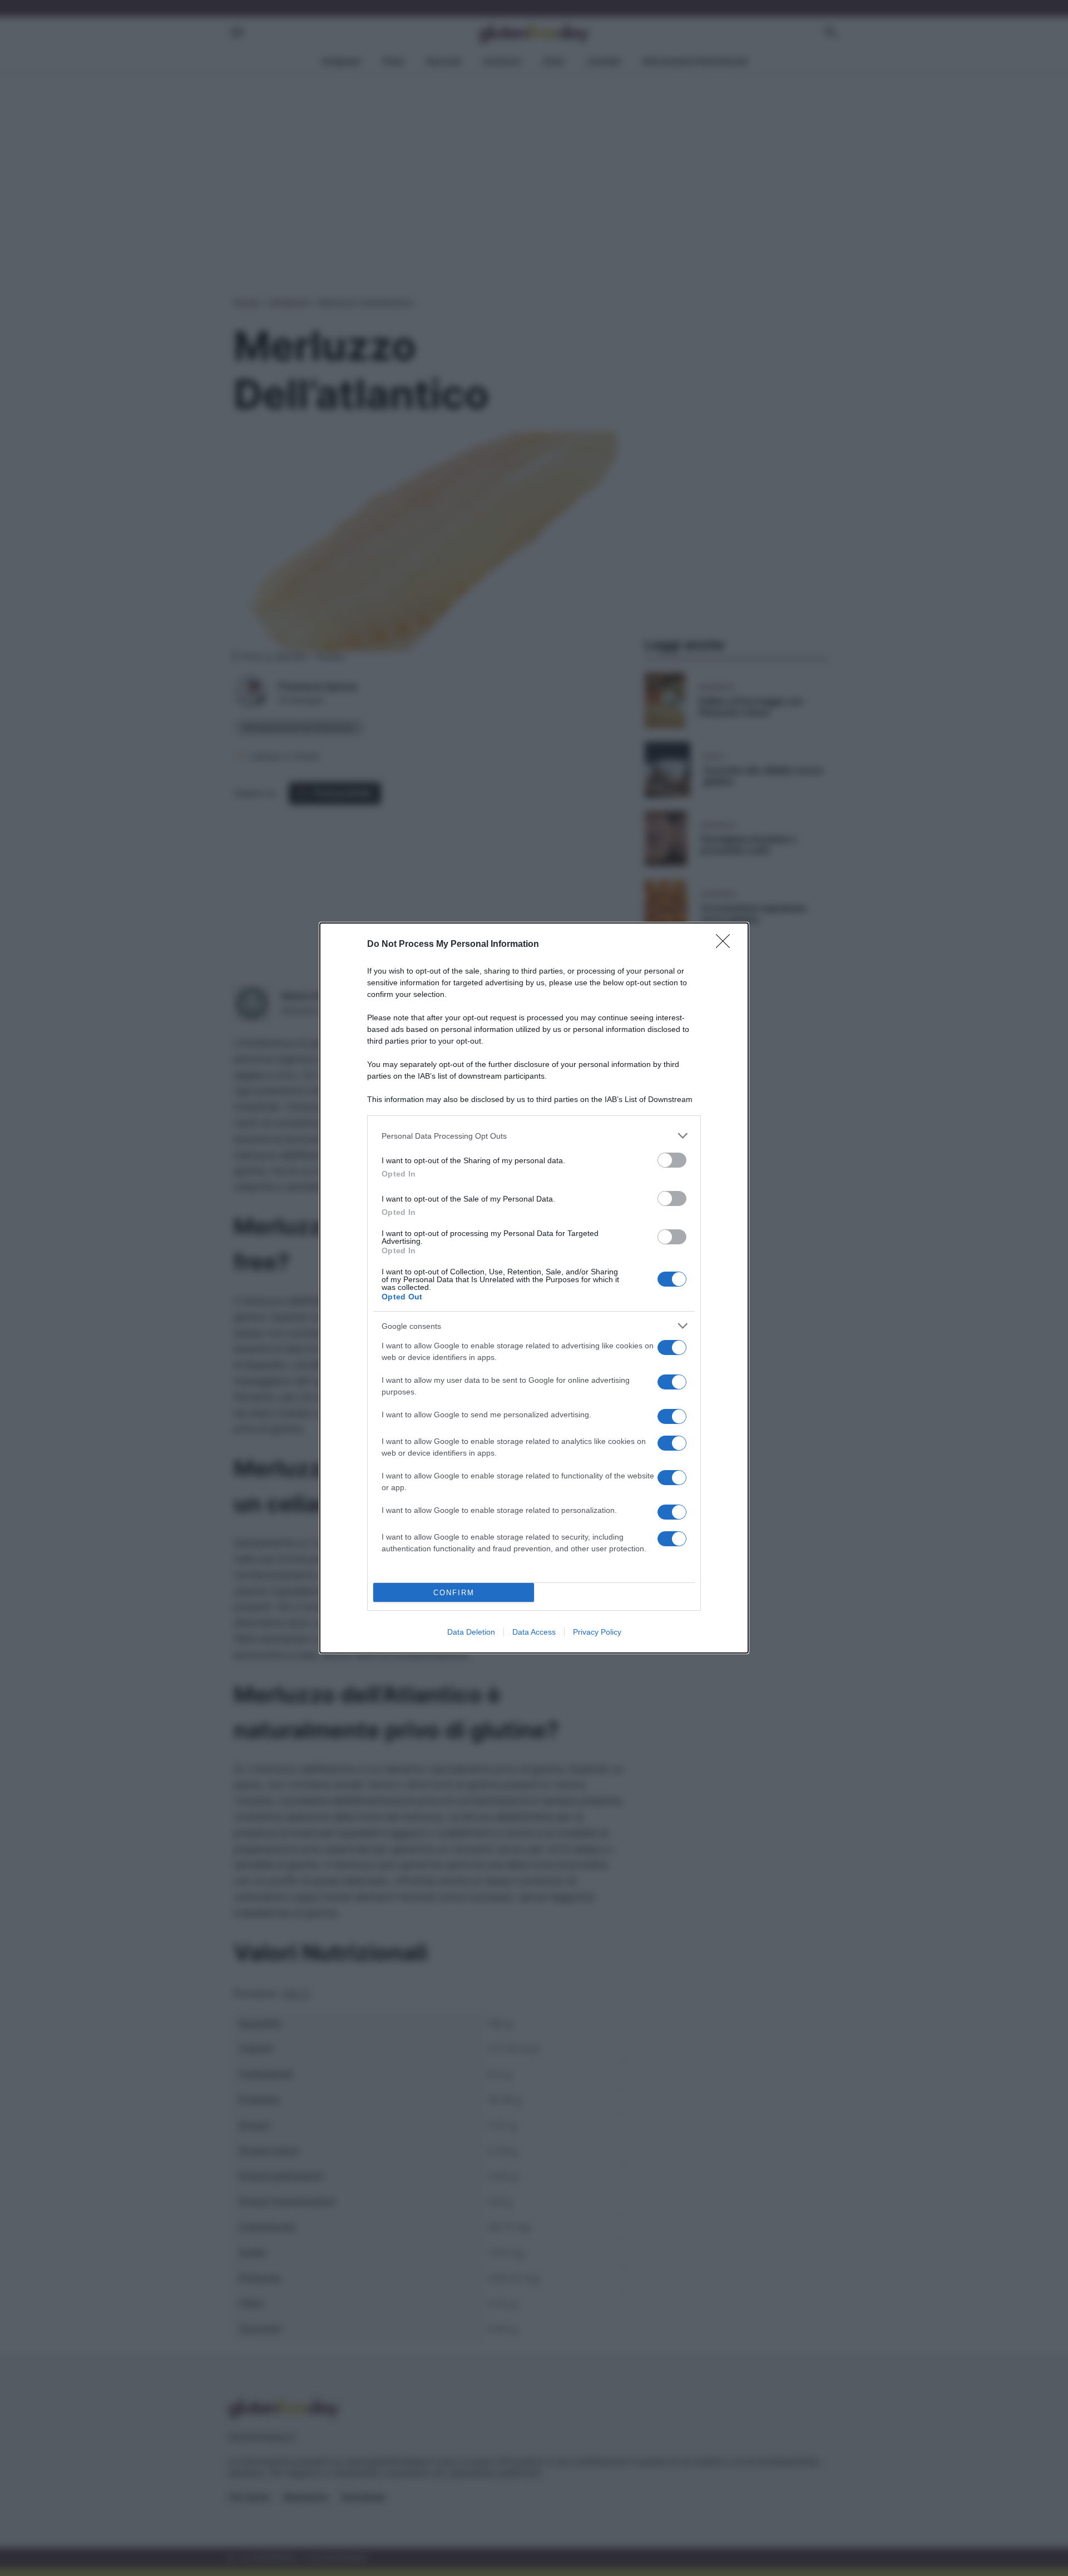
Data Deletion (471, 1632)
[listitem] (534, 1136)
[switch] (672, 1160)
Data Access (534, 1632)
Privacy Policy (597, 1632)
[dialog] (534, 1288)
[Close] (726, 945)
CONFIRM (454, 1593)
